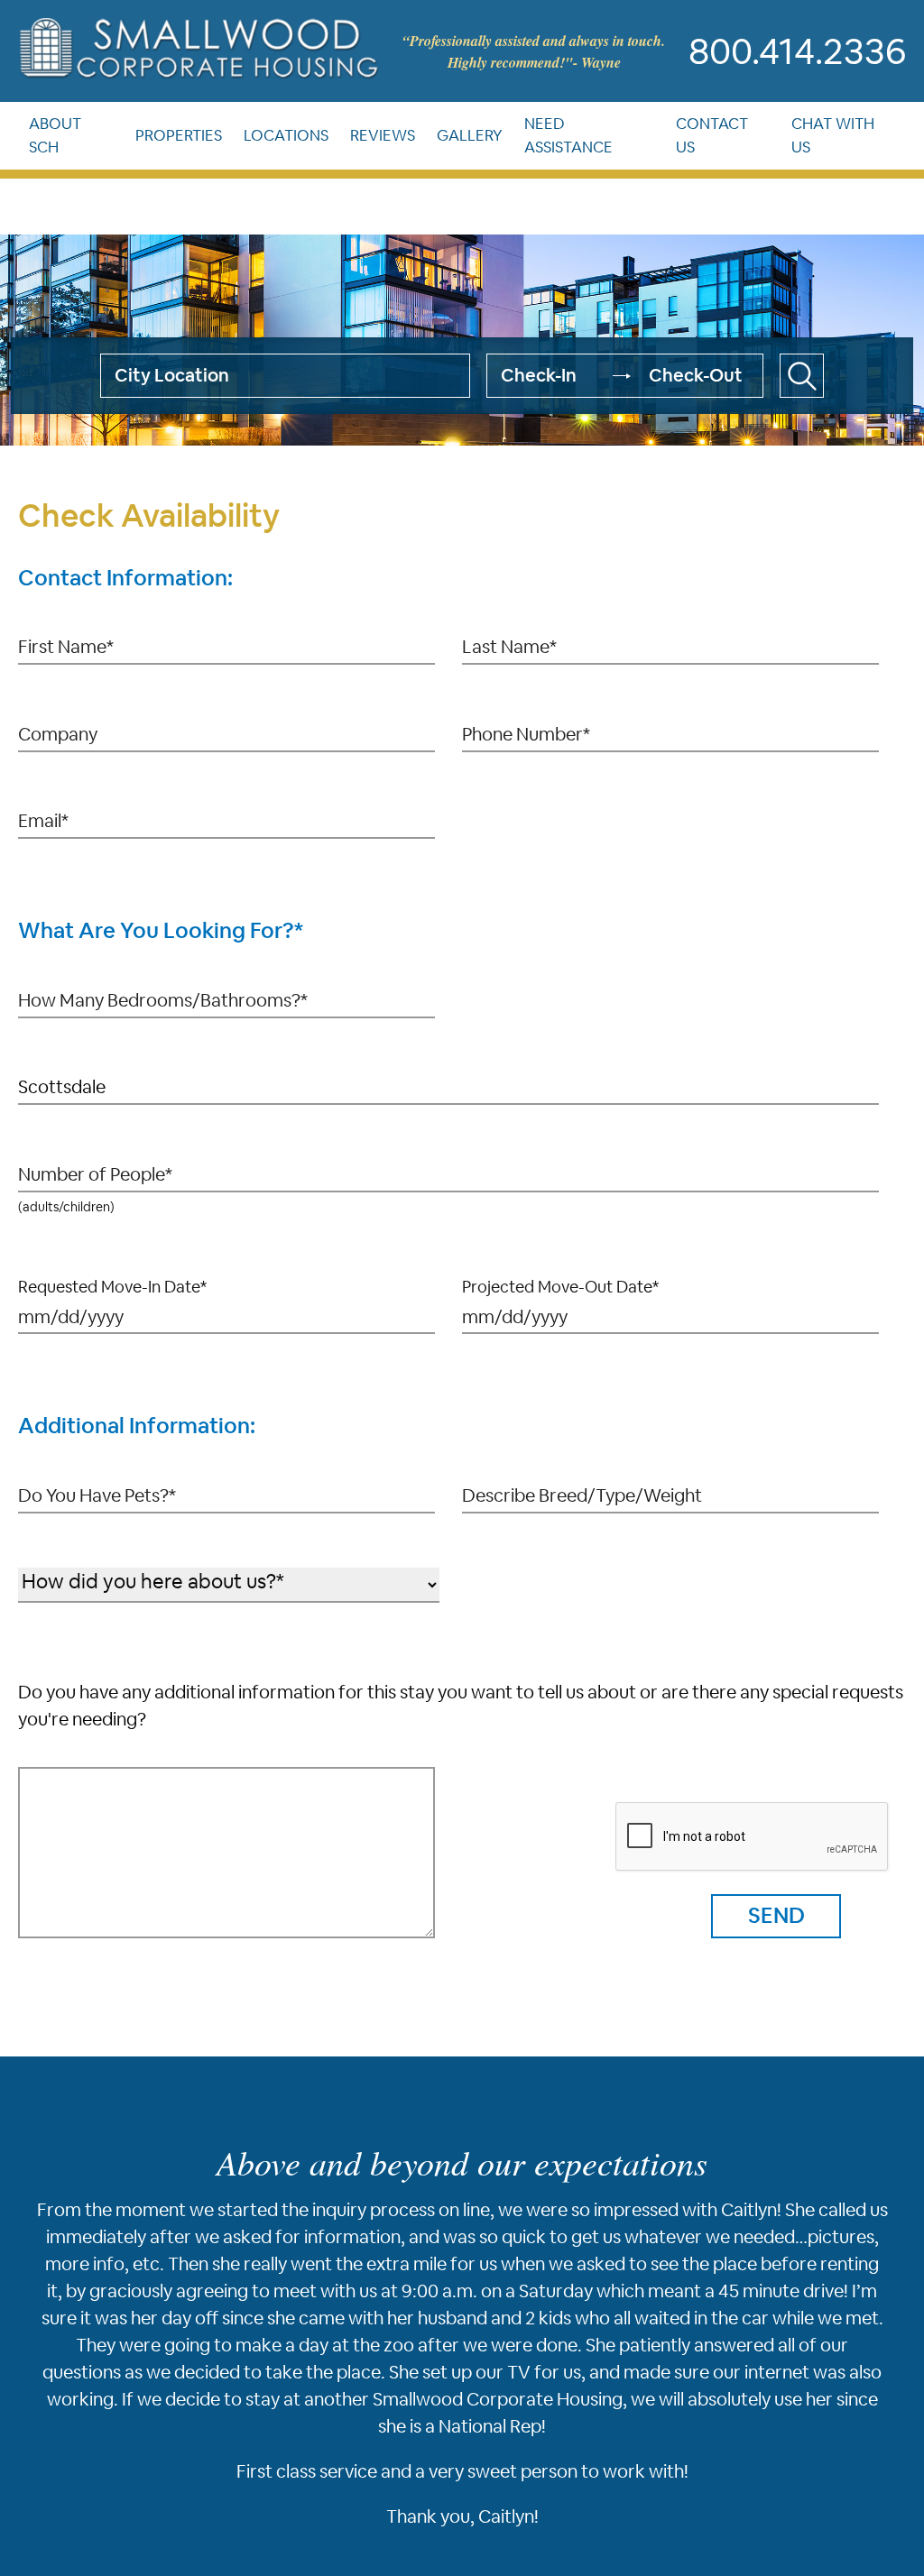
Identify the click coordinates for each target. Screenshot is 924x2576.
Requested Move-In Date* (112, 1287)
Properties (174, 140)
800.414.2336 (797, 51)
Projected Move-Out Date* (560, 1287)
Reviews (399, 140)
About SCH (55, 140)
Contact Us (733, 140)
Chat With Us (847, 140)
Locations (295, 140)
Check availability (802, 376)
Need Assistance (599, 140)
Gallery (490, 140)
